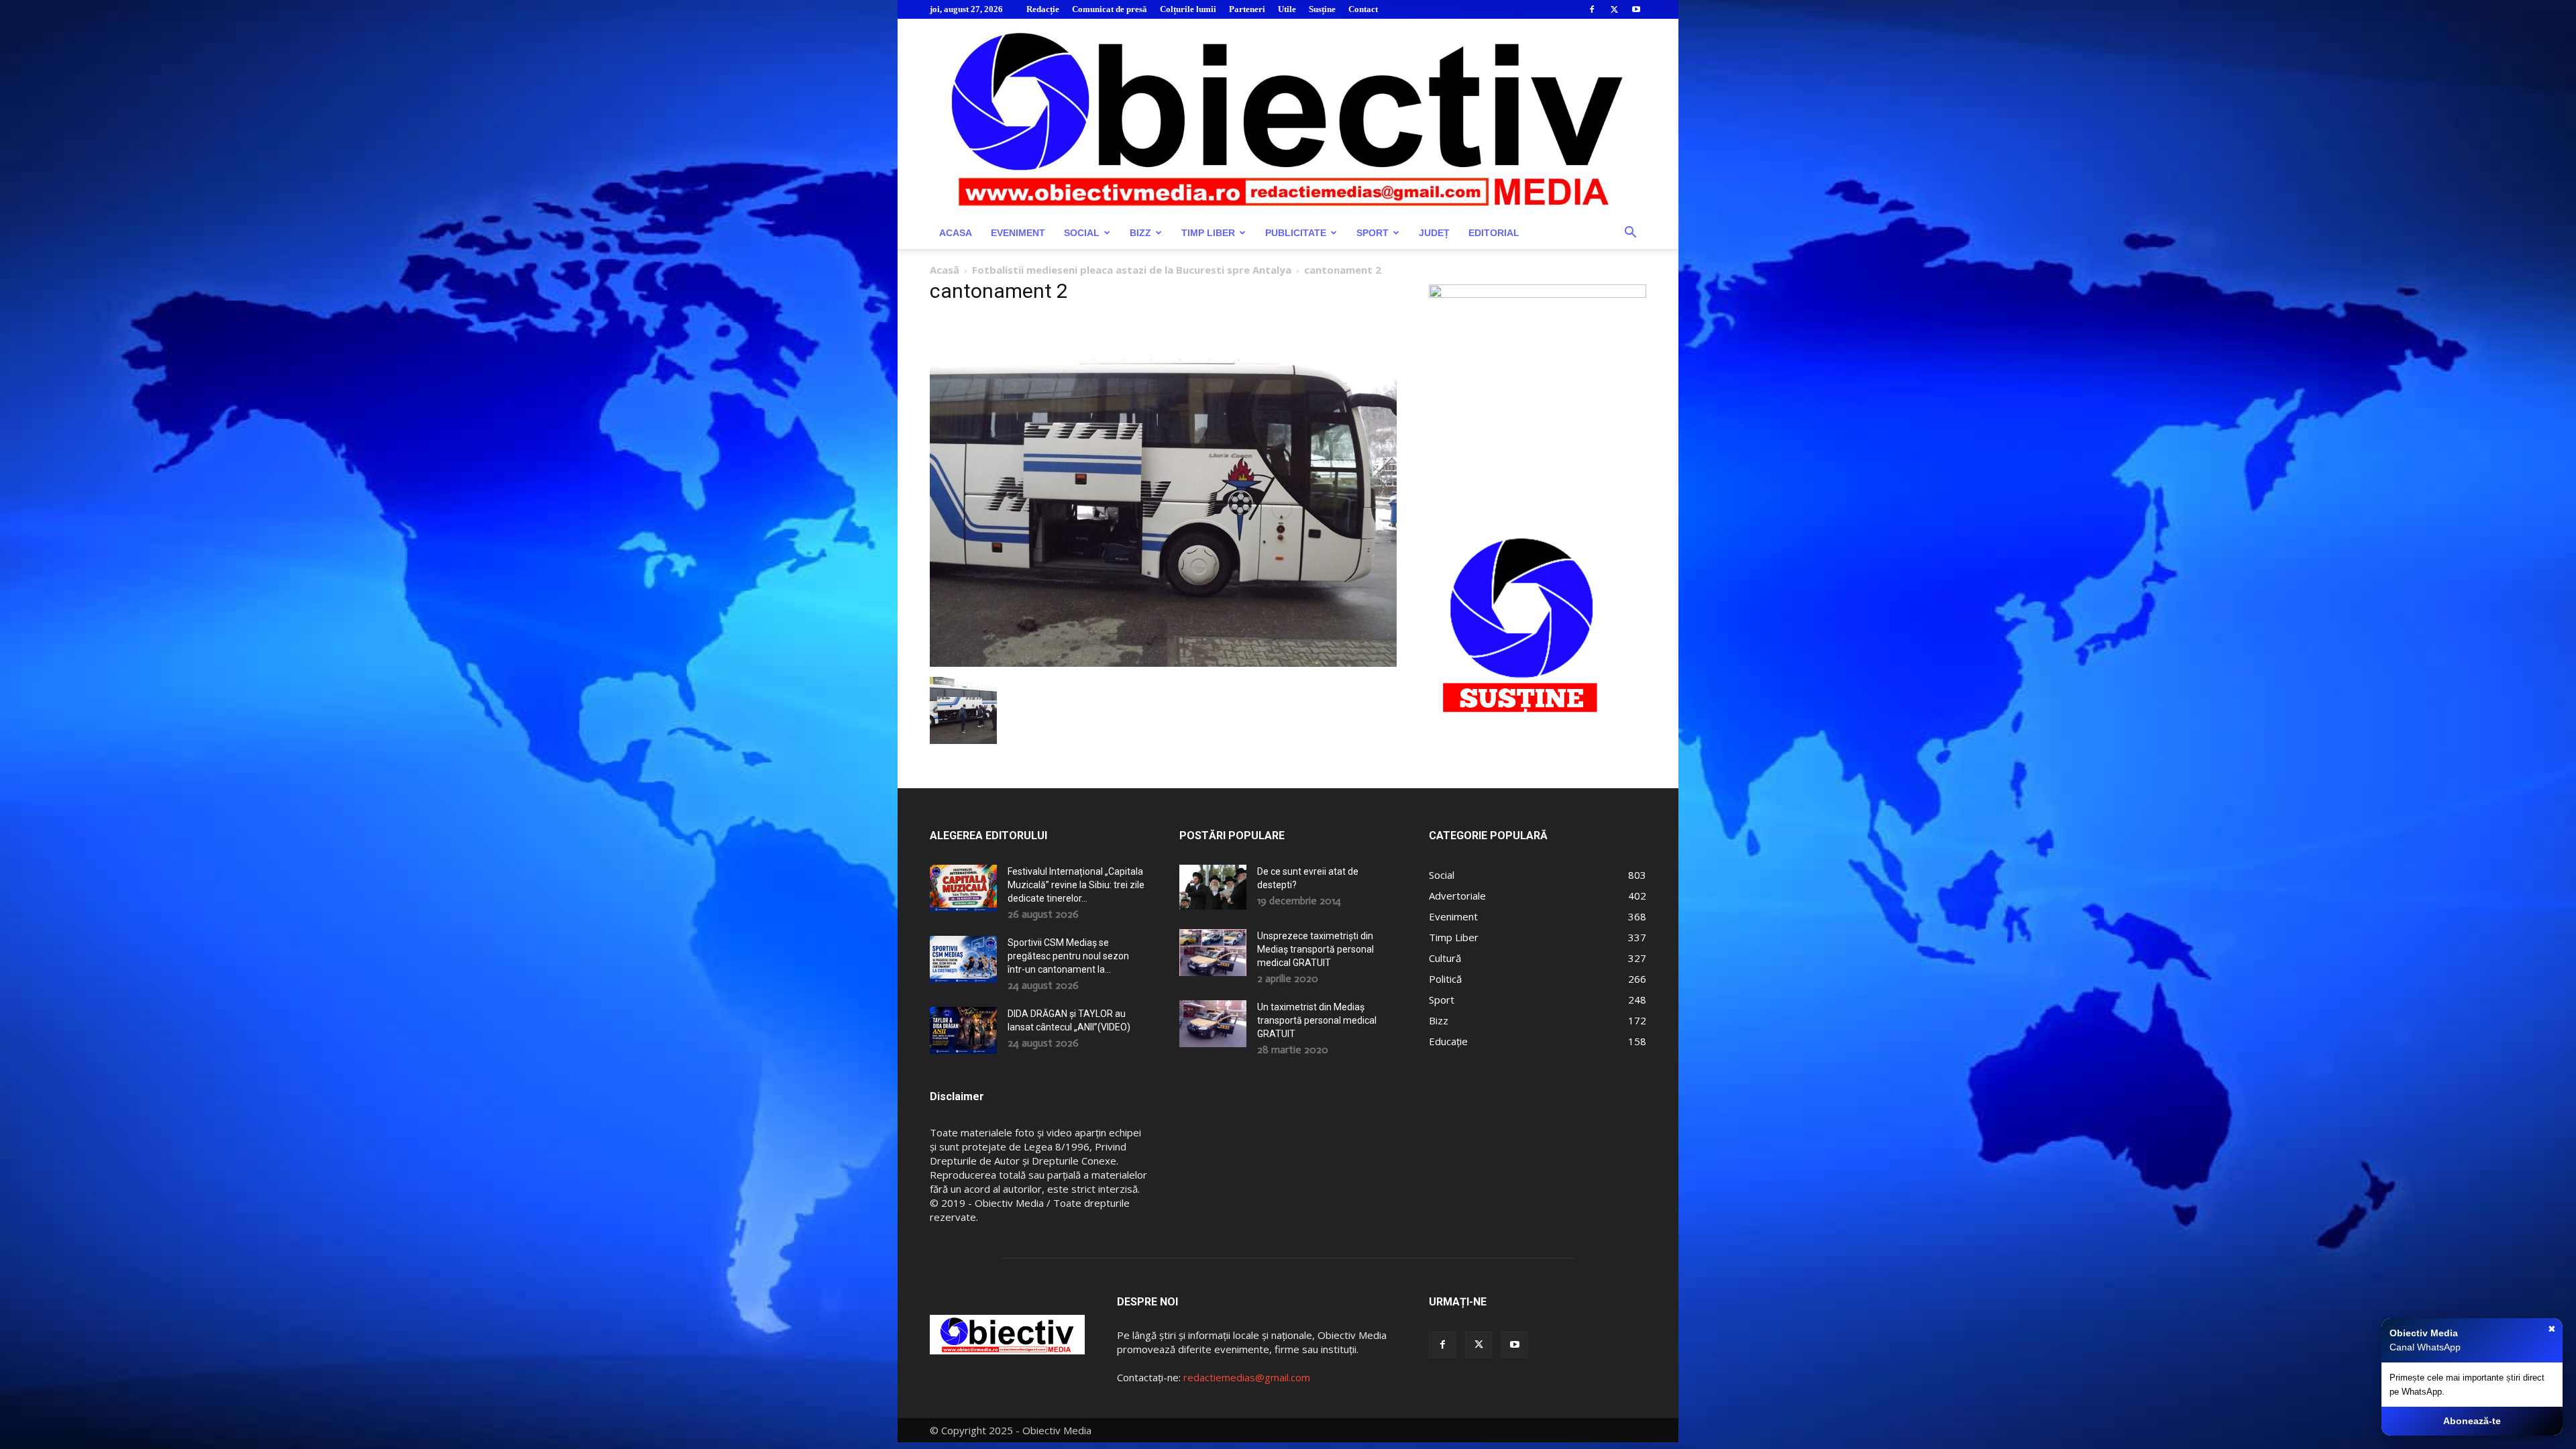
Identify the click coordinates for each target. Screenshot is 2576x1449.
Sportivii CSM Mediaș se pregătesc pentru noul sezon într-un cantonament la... (1068, 956)
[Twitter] (1614, 9)
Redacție (1043, 9)
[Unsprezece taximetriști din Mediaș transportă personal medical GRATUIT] (1213, 953)
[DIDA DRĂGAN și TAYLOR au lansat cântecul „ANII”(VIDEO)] (963, 1030)
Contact (1363, 9)
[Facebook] (1592, 9)
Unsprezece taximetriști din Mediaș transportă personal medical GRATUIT (1316, 949)
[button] (1630, 234)
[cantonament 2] (1163, 663)
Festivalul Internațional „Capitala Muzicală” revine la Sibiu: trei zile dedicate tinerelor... (1076, 885)
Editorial (1494, 233)
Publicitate (1296, 233)
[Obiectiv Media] (1288, 118)
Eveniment (1018, 233)
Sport (1373, 233)
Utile (1287, 9)
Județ (1434, 233)
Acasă (945, 270)
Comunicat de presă (1110, 9)
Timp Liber (1208, 233)
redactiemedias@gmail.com (1247, 1377)
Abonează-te (2472, 1421)
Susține (1322, 9)
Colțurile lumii (1188, 9)
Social (1082, 233)
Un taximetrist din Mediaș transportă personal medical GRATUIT (1317, 1020)
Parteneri (1247, 9)
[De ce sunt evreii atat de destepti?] (1213, 887)
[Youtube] (1636, 9)
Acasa (956, 233)
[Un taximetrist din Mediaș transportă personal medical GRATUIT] (1213, 1024)
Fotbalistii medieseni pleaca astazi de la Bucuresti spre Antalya (1132, 270)
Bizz (1140, 233)
